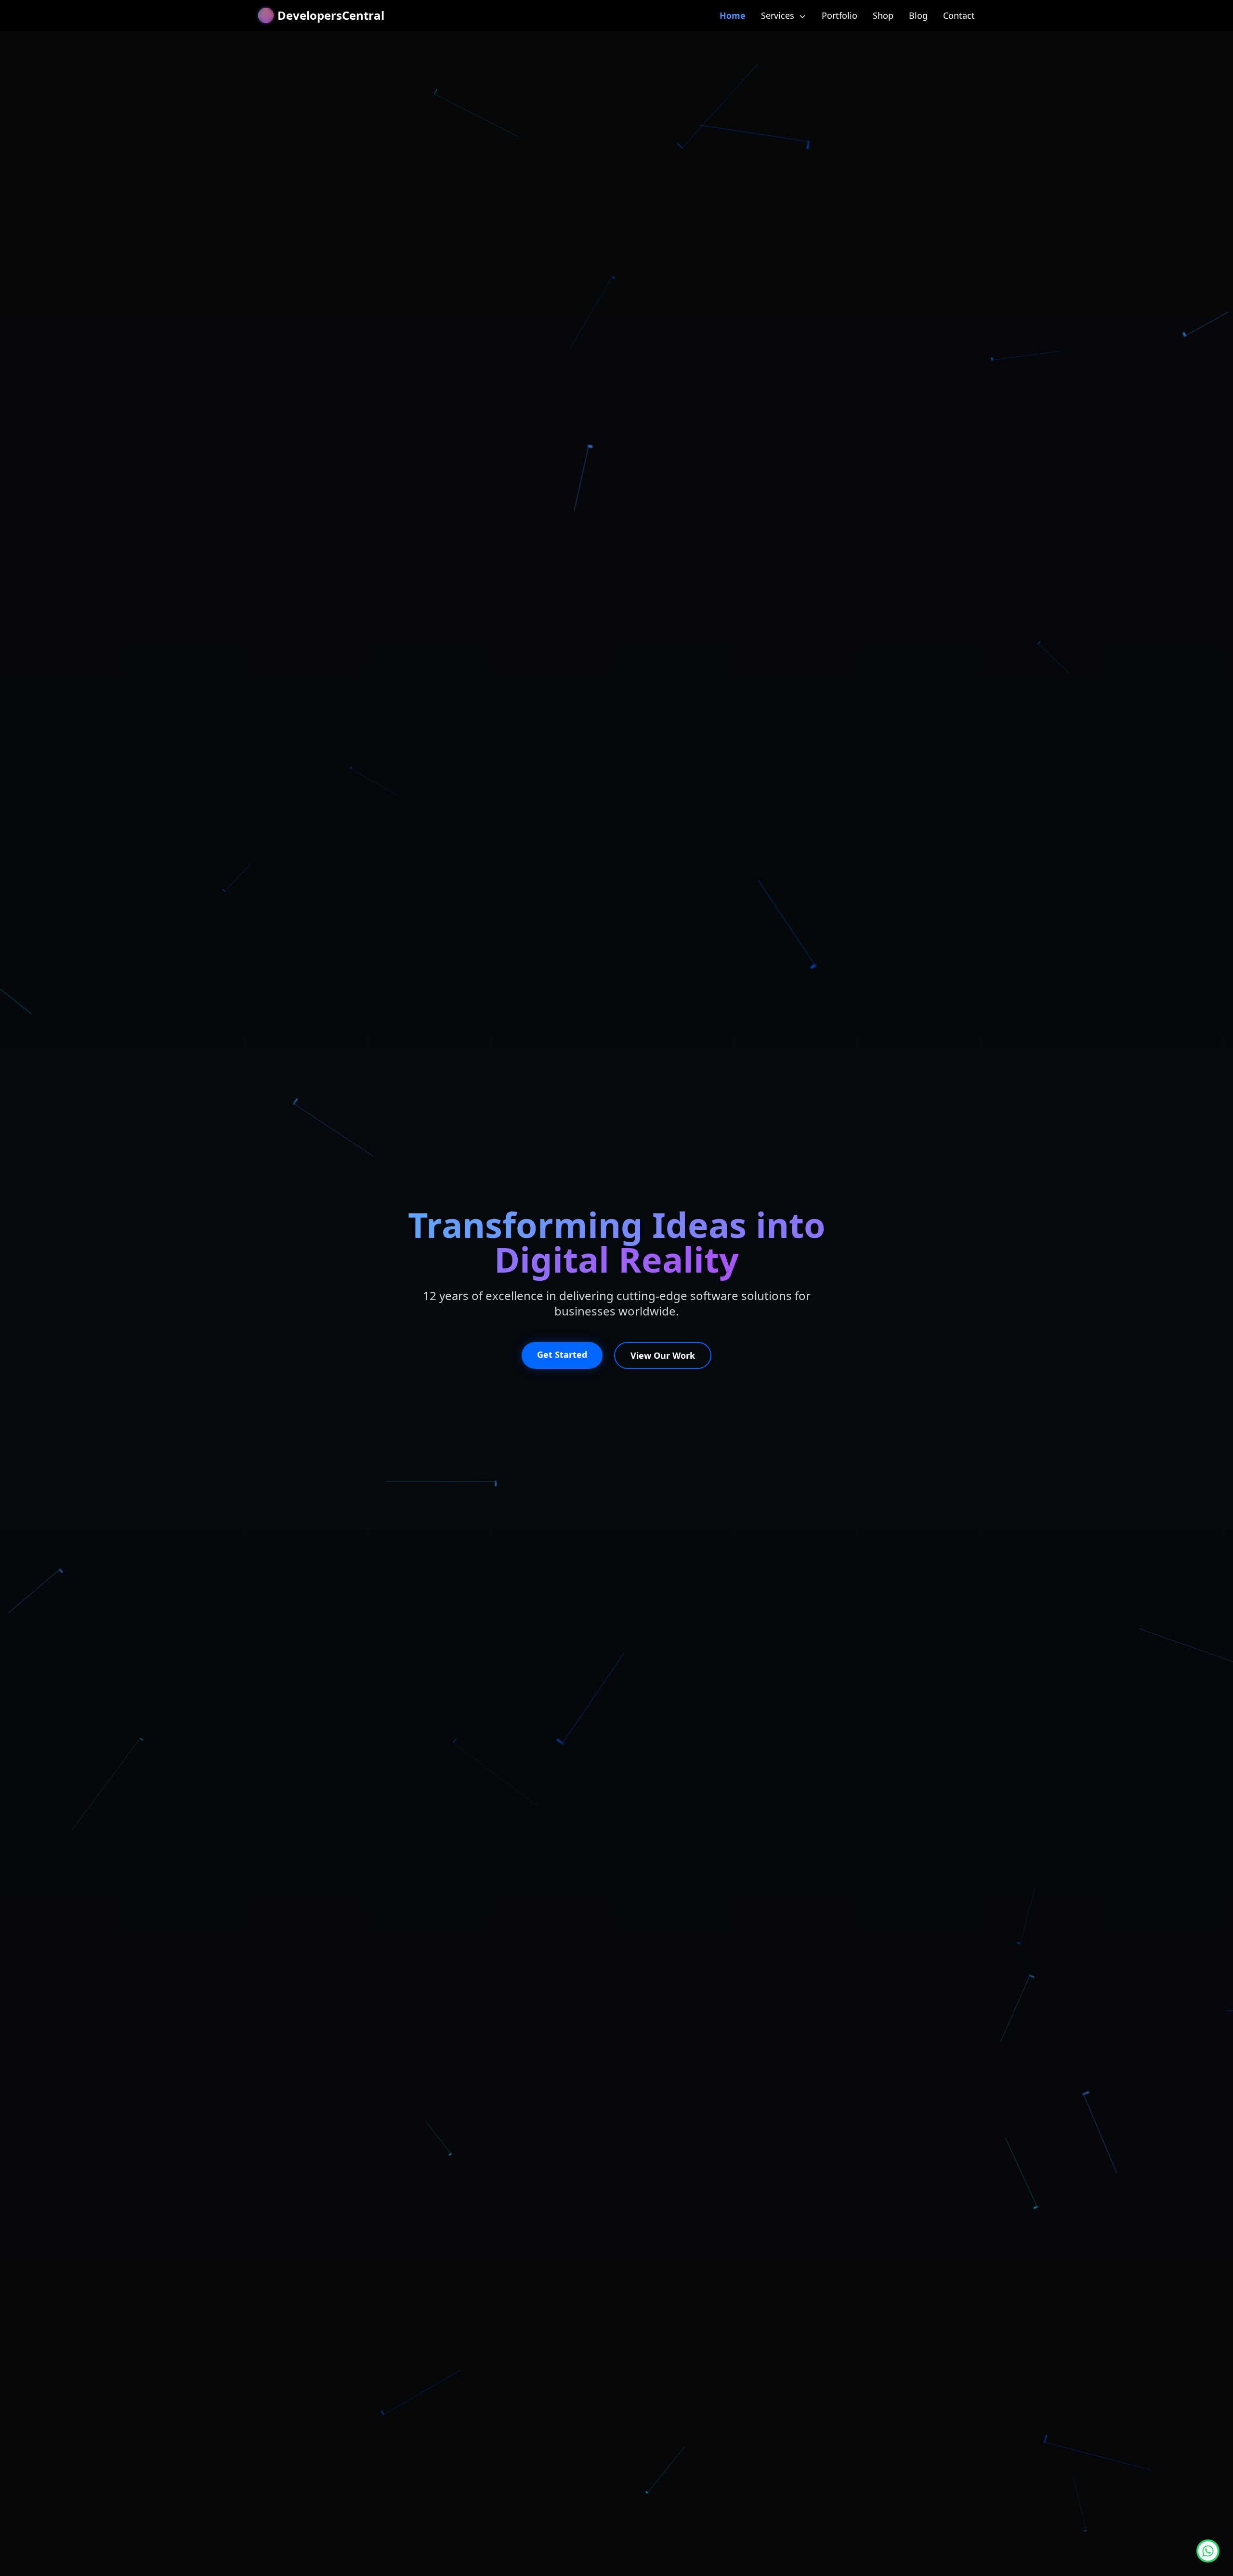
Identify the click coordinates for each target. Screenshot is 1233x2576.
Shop (883, 15)
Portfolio (839, 15)
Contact (959, 15)
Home (733, 15)
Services (779, 15)
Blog (918, 15)
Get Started (562, 1354)
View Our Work (663, 1355)
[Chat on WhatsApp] (1208, 2551)
